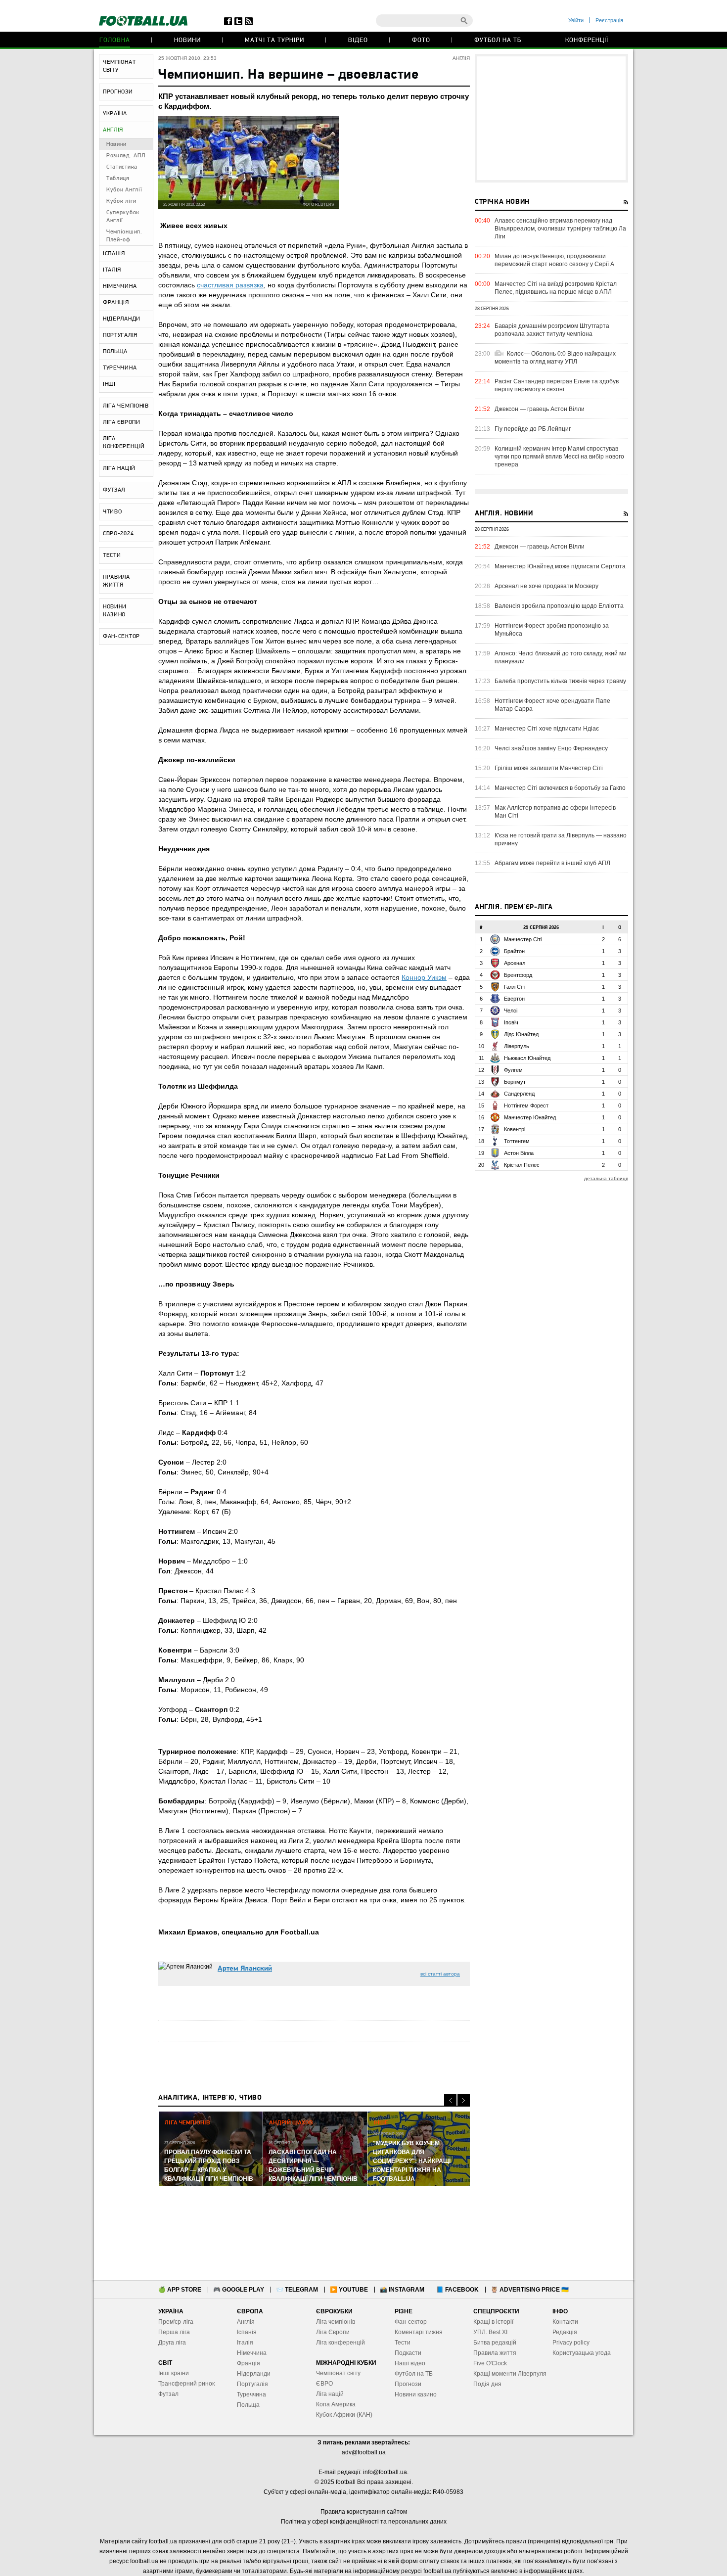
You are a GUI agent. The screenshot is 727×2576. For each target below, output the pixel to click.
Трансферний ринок (186, 2384)
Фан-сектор (411, 2322)
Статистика (122, 167)
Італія (245, 2343)
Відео (358, 40)
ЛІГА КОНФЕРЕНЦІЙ (124, 443)
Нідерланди (254, 2374)
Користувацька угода (582, 2353)
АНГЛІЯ (113, 130)
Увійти (576, 20)
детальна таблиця (606, 1178)
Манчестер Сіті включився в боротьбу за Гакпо (560, 788)
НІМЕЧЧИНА (120, 286)
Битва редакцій (495, 2343)
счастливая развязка (230, 285)
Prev (450, 2100)
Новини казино (416, 2394)
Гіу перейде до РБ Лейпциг (533, 429)
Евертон (514, 999)
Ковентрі (515, 1129)
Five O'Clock (490, 2363)
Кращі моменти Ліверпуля (510, 2374)
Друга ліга (172, 2343)
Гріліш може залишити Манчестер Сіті (549, 768)
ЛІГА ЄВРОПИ (122, 422)
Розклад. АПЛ (126, 156)
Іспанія (247, 2332)
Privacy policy (571, 2343)
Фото (421, 40)
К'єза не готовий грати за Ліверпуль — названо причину (561, 839)
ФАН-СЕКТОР (121, 637)
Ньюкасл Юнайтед (527, 1058)
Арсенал (515, 963)
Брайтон (514, 951)
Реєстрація (609, 20)
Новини (187, 40)
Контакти (565, 2322)
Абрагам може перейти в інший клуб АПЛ (552, 863)
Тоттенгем (517, 1141)
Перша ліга (174, 2332)
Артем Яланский (245, 1969)
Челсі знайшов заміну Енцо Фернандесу (551, 748)
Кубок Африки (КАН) (344, 2415)
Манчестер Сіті (523, 939)
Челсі (511, 1011)
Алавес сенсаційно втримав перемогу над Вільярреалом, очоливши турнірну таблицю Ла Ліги (560, 229)
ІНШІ (109, 384)
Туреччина (251, 2394)
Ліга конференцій (341, 2343)
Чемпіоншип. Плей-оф (124, 236)
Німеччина (252, 2353)
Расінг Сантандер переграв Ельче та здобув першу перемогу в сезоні (557, 385)
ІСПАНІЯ (114, 254)
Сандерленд (519, 1094)
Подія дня (487, 2384)
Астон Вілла (519, 1153)
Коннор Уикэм (424, 977)
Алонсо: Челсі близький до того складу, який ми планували (561, 657)
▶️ (349, 2290)
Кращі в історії (493, 2322)
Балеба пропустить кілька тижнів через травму (560, 681)
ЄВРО (324, 2384)
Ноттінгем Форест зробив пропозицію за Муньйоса (552, 630)
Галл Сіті (515, 987)
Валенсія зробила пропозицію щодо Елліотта (559, 606)
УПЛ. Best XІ (490, 2332)
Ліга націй (330, 2394)
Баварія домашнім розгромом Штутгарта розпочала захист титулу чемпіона (552, 330)
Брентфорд (518, 975)
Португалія (252, 2384)
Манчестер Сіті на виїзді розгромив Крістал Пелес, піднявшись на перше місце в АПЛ (556, 288)
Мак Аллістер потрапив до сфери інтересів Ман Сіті (555, 812)
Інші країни (174, 2373)
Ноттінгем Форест (526, 1105)
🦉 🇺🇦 (530, 2290)
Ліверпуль (517, 1046)
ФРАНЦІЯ (116, 303)
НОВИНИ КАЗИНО (115, 611)
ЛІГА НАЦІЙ (119, 468)
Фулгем (513, 1070)
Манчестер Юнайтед (530, 1117)
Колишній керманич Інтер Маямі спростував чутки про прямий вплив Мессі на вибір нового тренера (559, 457)
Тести (403, 2343)
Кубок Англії (124, 190)
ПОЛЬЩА (115, 352)
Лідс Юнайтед (521, 1034)
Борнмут (515, 1082)
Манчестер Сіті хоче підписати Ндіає (547, 729)
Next (464, 2100)
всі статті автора (440, 1974)
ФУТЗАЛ (114, 490)
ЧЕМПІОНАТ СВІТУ (119, 66)
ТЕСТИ (112, 555)
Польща (248, 2405)
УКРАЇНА (115, 114)
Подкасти (408, 2353)
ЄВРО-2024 (118, 534)
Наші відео (410, 2363)
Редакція (565, 2332)
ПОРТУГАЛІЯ (120, 335)
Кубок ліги (121, 201)
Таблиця (118, 179)
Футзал (168, 2394)
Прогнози (408, 2384)
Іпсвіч (511, 1022)
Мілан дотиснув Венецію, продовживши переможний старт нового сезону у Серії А (554, 260)
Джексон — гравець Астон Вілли (540, 409)
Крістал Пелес (522, 1165)
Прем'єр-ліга (176, 2322)
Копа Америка (336, 2404)
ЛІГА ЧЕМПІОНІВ (126, 406)
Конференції (587, 40)
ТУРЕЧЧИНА (120, 368)
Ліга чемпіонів (336, 2322)
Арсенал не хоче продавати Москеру (546, 586)
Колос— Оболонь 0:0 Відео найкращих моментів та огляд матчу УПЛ (555, 358)
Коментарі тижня (419, 2332)
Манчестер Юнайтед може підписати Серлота (560, 566)
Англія (246, 2322)
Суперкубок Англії (123, 217)
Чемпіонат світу (338, 2373)
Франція (249, 2363)
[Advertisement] (551, 118)
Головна (115, 40)
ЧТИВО (113, 512)
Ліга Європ (331, 2332)
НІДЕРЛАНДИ (122, 319)
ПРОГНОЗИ (118, 92)
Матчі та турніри (274, 40)
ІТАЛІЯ (112, 270)
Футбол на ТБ (498, 40)
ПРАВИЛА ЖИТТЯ (116, 581)
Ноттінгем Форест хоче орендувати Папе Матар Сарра (552, 705)
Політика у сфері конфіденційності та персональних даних (364, 2522)
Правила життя (495, 2353)
